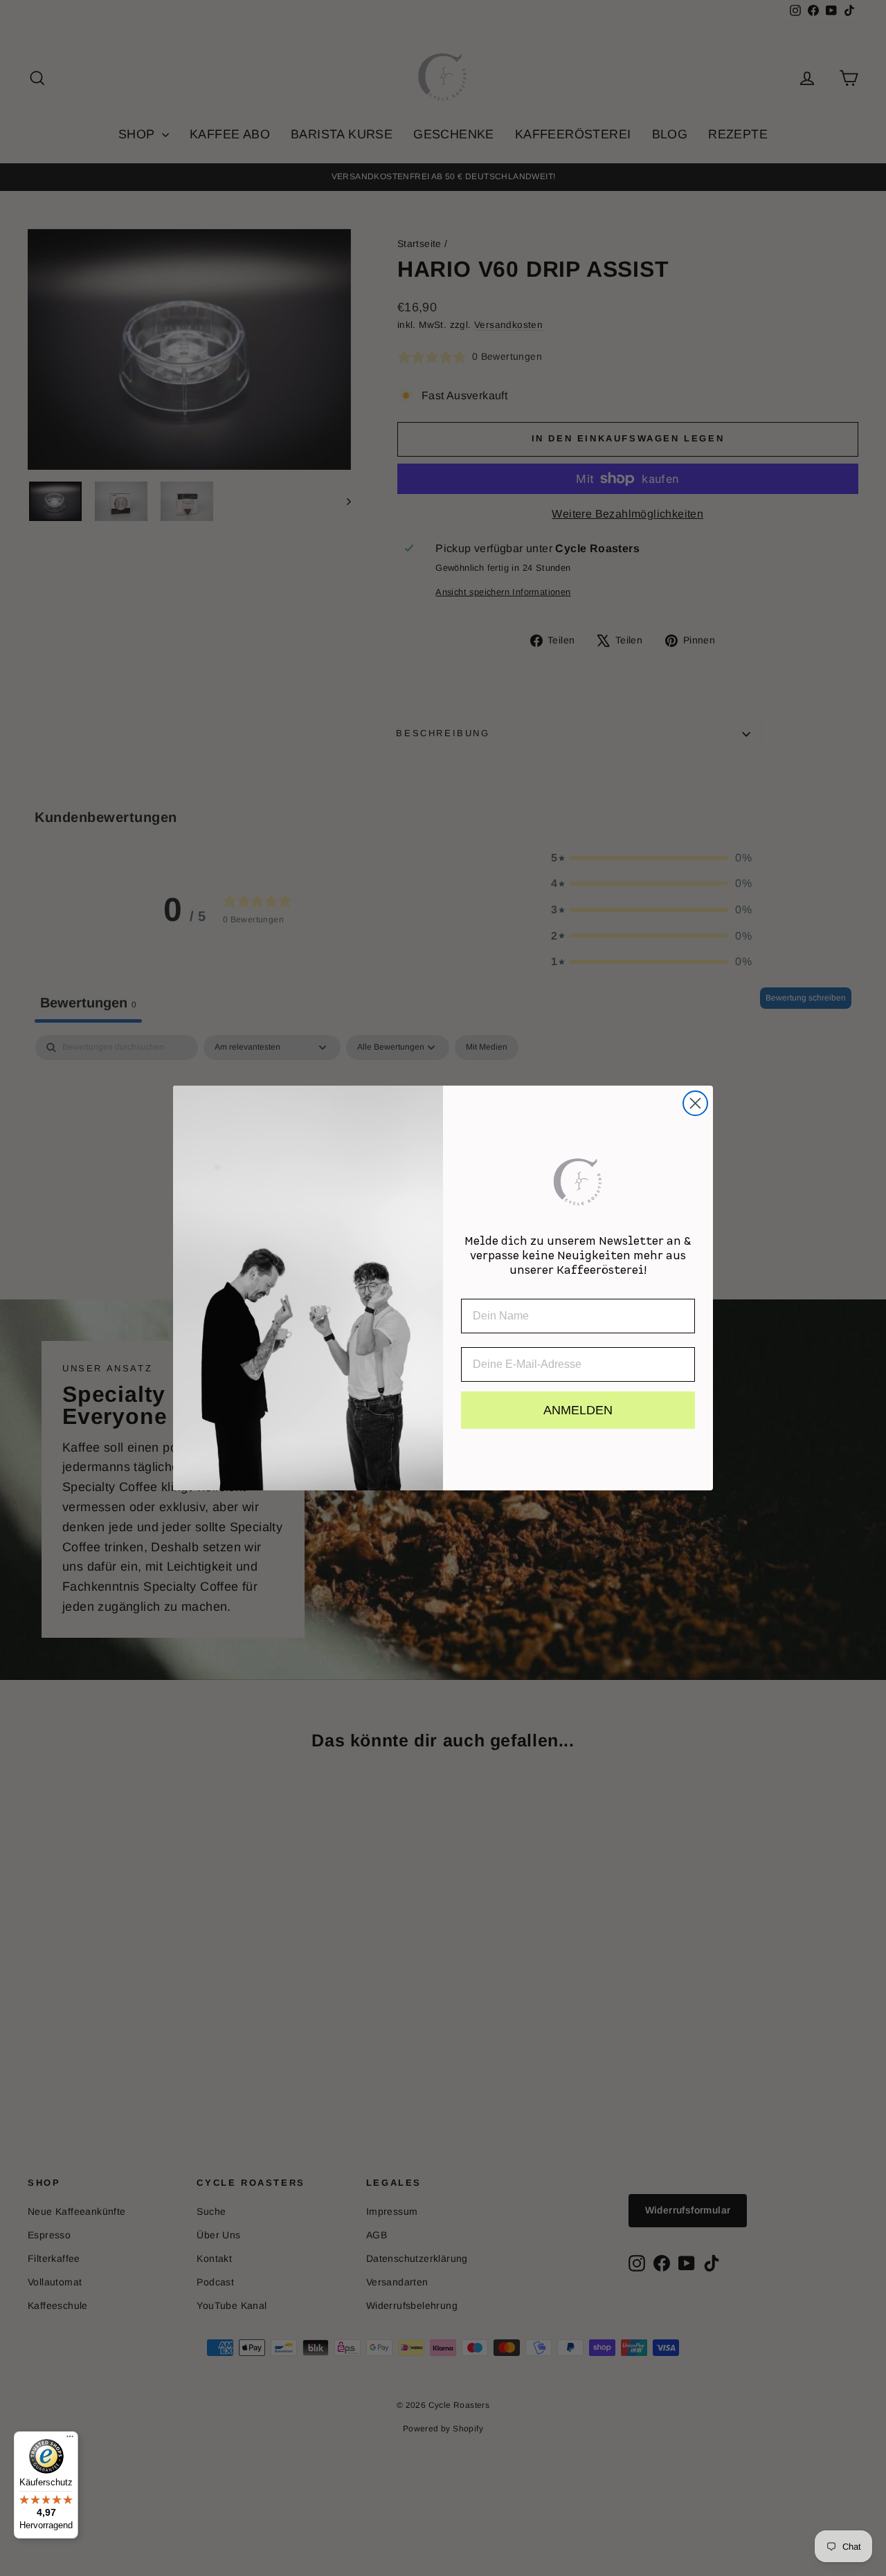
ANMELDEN (578, 1410)
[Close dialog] (695, 1103)
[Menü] (70, 2440)
